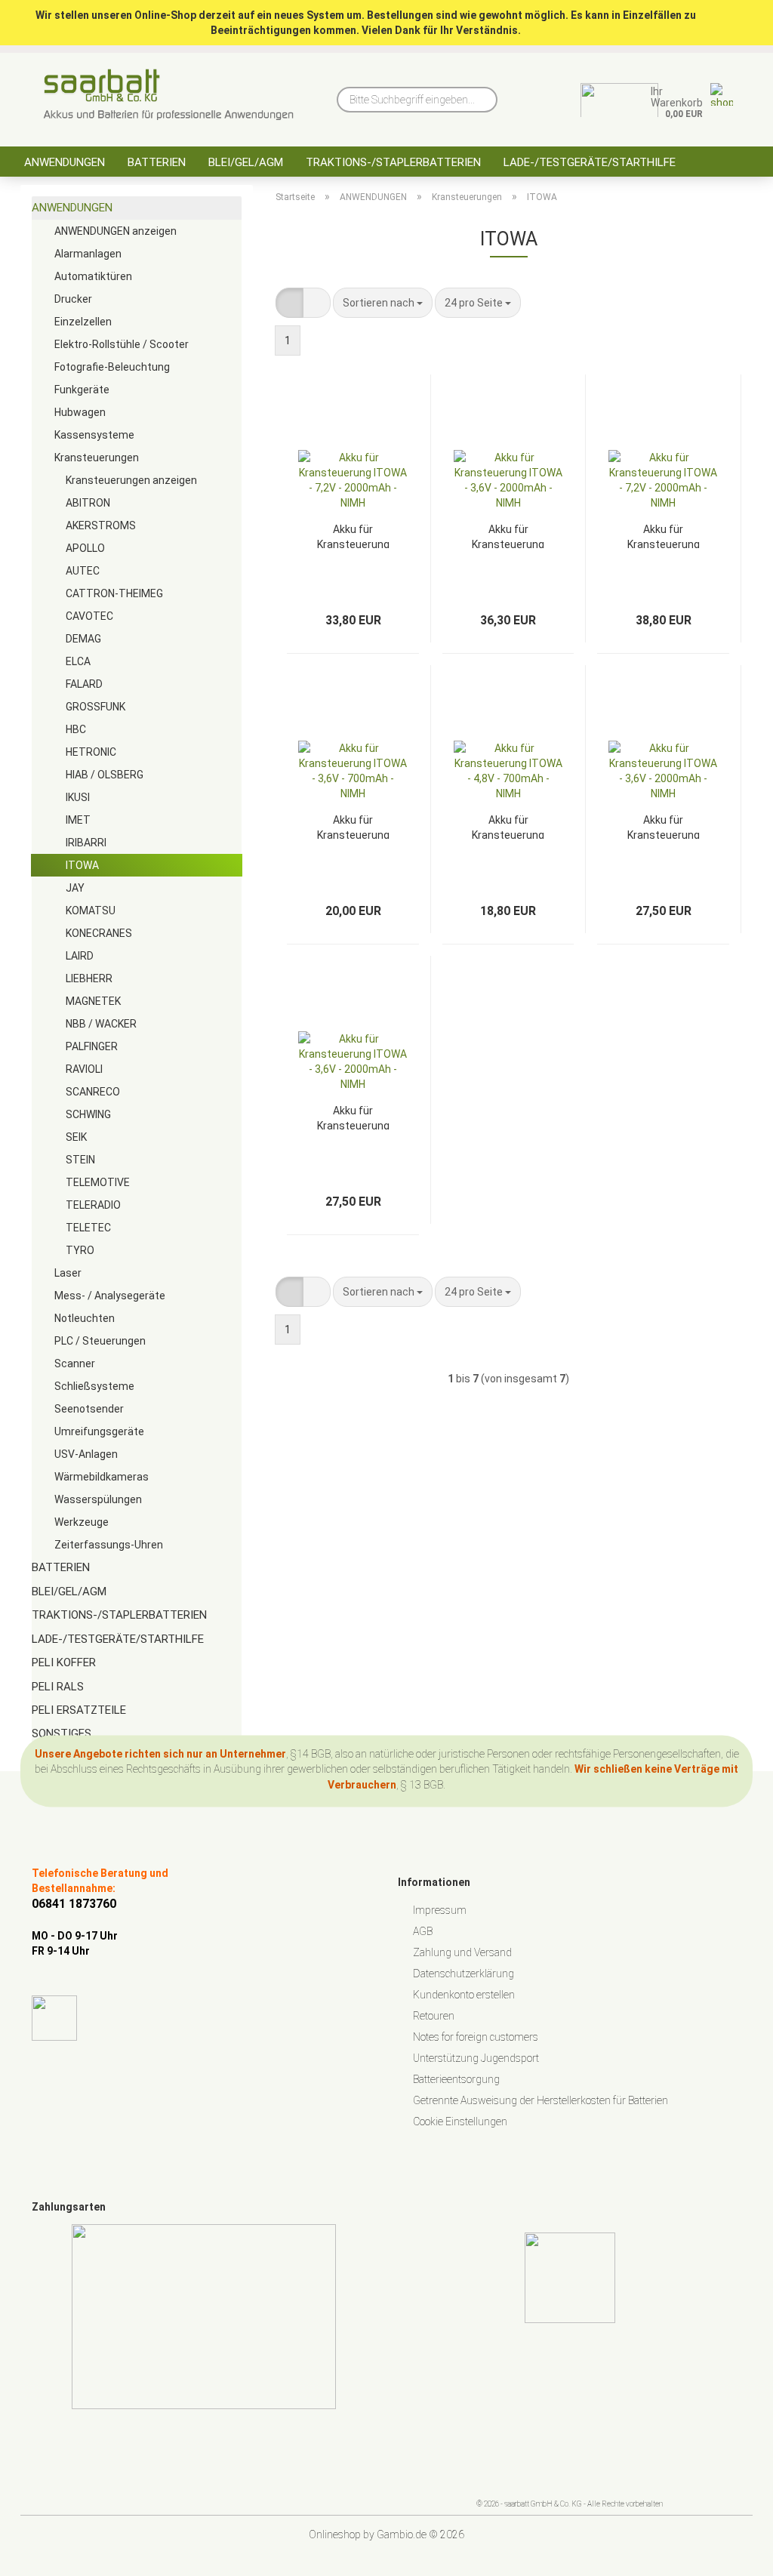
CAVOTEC (89, 616)
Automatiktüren (93, 276)
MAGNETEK (93, 1001)
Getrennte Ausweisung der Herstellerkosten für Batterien (540, 2100)
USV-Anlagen (86, 1454)
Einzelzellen (83, 322)
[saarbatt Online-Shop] (169, 94)
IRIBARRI (86, 843)
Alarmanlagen (88, 254)
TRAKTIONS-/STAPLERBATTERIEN (393, 162)
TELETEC (88, 1228)
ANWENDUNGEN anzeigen (115, 231)
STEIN (80, 1160)
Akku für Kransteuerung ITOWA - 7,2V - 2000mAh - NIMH (353, 536)
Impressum (440, 1910)
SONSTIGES (62, 1733)
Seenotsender (89, 1409)
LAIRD (80, 956)
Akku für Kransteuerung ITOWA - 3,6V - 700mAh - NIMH (353, 826)
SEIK (76, 1137)
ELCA (78, 661)
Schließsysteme (94, 1386)
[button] (289, 303)
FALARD (84, 684)
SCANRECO (93, 1092)
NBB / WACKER (101, 1024)
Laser (68, 1273)
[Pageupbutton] (731, 2553)
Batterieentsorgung (456, 2079)
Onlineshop (335, 2534)
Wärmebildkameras (102, 1477)
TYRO (80, 1250)
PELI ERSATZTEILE (79, 1710)
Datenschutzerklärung (463, 1974)
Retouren (434, 2016)
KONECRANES (99, 933)
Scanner (75, 1363)
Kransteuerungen (97, 458)
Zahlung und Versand (462, 1952)
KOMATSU (91, 911)
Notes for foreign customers (476, 2037)
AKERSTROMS (101, 525)
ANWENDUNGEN (65, 162)
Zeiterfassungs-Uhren (109, 1545)
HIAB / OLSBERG (105, 775)
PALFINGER (92, 1046)
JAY (75, 888)
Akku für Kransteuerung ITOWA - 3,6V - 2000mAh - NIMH (508, 536)
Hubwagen (80, 412)
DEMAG (83, 639)
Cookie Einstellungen (460, 2122)
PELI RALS (58, 1687)
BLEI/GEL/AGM (246, 162)
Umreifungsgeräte (99, 1431)
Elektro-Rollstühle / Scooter (122, 344)
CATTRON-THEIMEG (114, 593)
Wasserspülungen (98, 1499)
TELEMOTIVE (98, 1182)
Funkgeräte (82, 390)
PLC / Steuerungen (100, 1341)
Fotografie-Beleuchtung (112, 367)
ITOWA (82, 865)
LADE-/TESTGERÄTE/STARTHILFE (590, 162)
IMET (78, 820)
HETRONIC (91, 752)
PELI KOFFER (64, 1662)
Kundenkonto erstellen (464, 1995)
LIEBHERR (89, 978)
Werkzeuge (82, 1522)
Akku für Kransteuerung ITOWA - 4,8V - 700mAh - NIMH (508, 826)
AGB (423, 1931)
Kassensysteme (94, 435)
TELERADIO (93, 1205)
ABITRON (88, 503)
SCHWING (88, 1114)
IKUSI (78, 797)
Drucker (73, 299)
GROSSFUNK (95, 707)
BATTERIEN (157, 162)
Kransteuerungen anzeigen (131, 480)
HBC (76, 729)
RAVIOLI (84, 1069)
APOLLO (85, 548)
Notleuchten (85, 1318)
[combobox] (383, 303)
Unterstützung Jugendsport (476, 2058)
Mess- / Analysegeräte (110, 1296)
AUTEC (83, 571)
